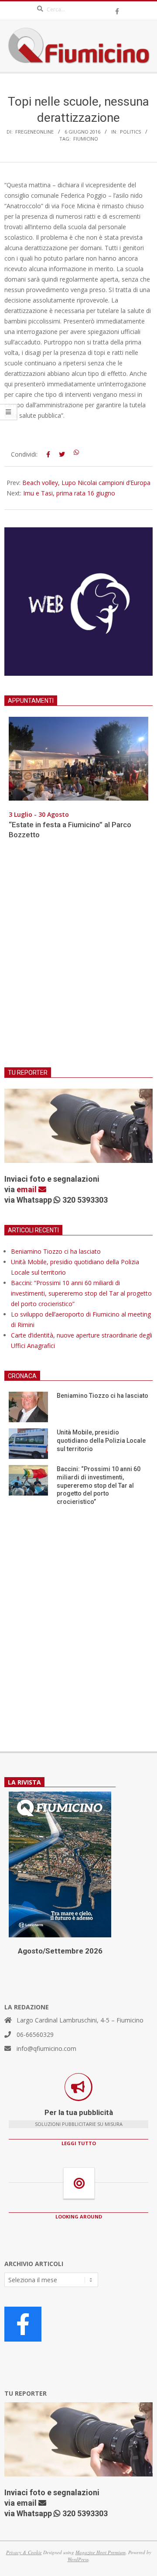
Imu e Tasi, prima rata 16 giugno (69, 493)
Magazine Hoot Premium (101, 2552)
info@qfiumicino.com (46, 2048)
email (27, 1189)
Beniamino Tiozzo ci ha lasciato (56, 1251)
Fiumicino (86, 139)
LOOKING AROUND (79, 2217)
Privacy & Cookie (24, 2552)
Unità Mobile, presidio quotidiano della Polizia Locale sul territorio (101, 1440)
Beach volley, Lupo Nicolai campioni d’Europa (86, 483)
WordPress (78, 2559)
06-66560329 (35, 2034)
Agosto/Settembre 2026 (60, 1951)
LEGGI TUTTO (79, 2143)
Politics (130, 132)
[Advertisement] (78, 959)
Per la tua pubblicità (79, 2112)
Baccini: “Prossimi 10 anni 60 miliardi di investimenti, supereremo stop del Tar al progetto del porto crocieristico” (81, 1293)
